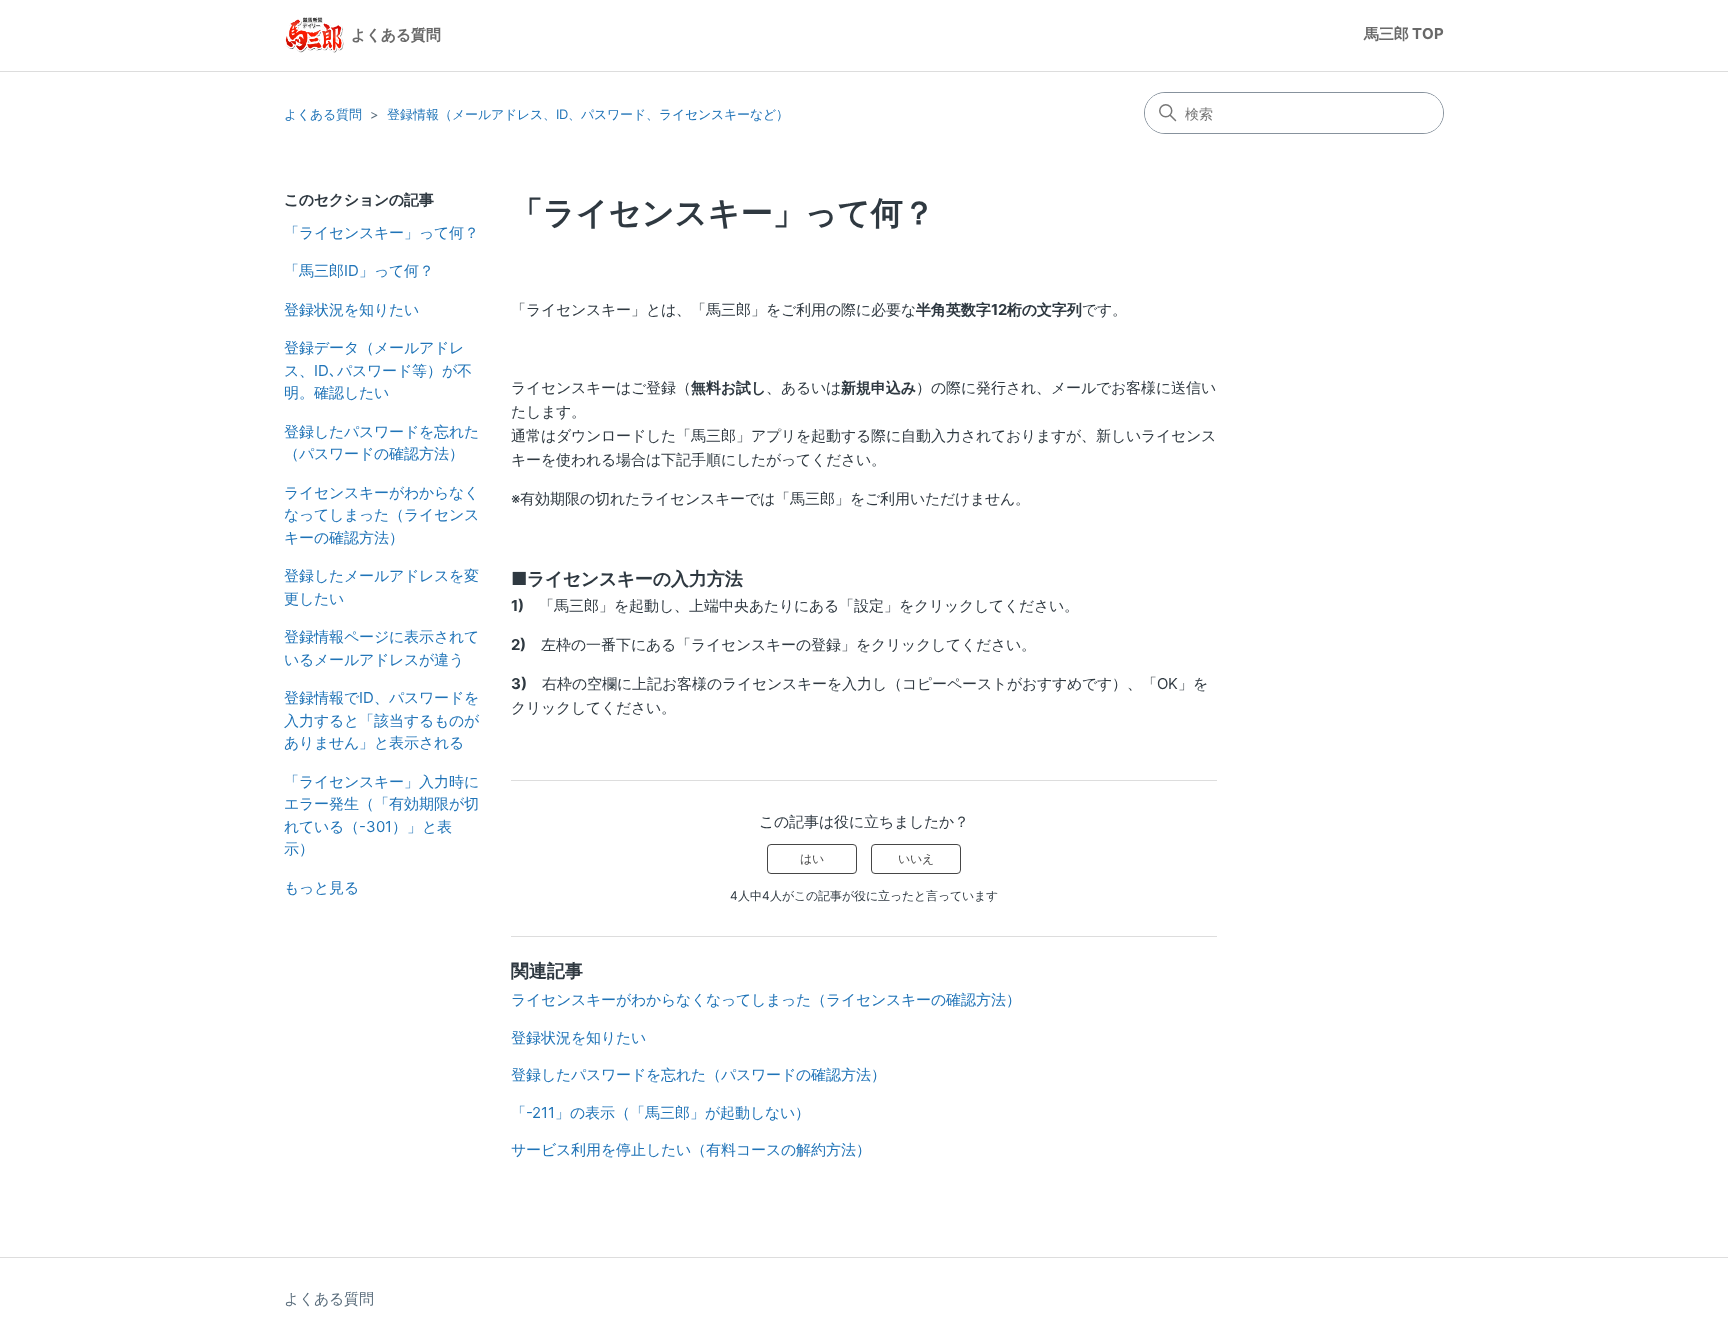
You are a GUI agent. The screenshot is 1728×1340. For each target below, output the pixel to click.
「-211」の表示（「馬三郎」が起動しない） (660, 1112)
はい (812, 858)
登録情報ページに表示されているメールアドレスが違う (381, 648)
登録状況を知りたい (351, 309)
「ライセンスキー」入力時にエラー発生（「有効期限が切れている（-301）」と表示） (381, 815)
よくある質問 (323, 114)
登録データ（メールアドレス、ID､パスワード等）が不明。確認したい (378, 370)
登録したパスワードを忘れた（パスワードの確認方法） (381, 443)
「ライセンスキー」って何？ (381, 232)
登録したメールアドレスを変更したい (381, 587)
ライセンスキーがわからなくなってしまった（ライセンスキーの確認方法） (381, 515)
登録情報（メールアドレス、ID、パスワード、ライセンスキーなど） (588, 114)
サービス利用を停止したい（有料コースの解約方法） (691, 1149)
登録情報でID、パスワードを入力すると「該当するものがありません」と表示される (381, 720)
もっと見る (321, 887)
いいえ (916, 858)
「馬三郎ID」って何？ (359, 270)
